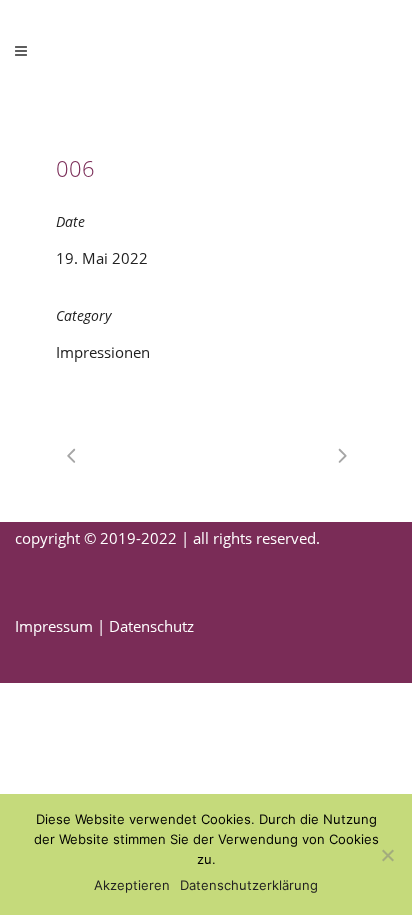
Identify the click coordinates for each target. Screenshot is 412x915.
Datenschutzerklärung (249, 885)
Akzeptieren (132, 885)
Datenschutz (151, 626)
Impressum (54, 626)
